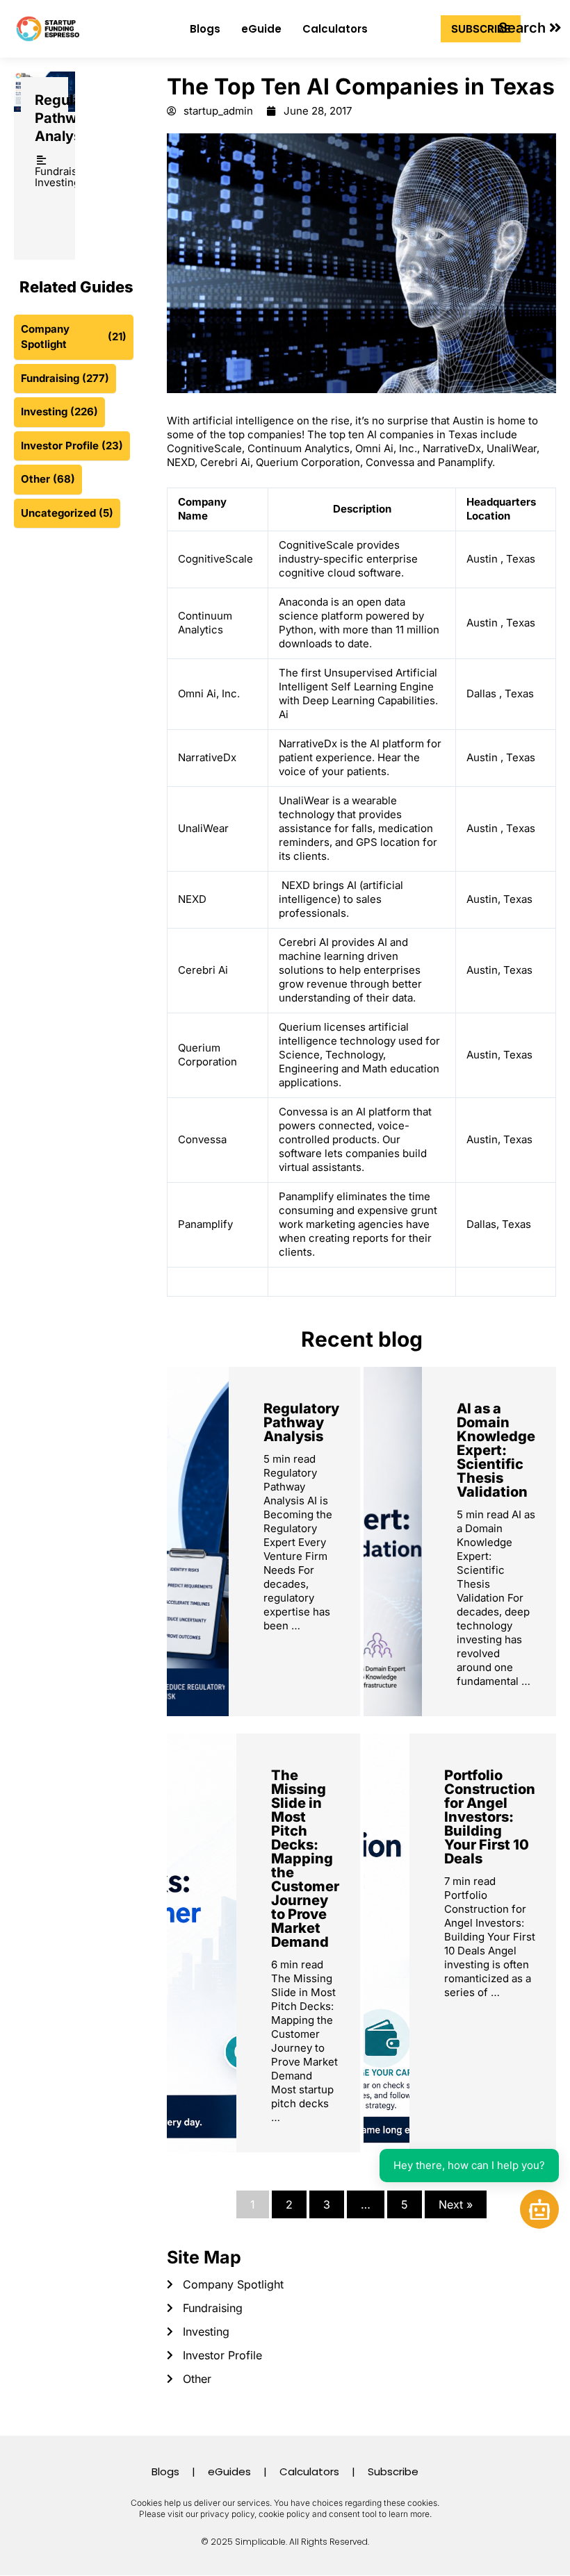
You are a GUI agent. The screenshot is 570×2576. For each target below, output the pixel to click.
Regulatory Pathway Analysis (72, 118)
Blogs (205, 29)
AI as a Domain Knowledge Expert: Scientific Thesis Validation (496, 1450)
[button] (530, 28)
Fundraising (64, 171)
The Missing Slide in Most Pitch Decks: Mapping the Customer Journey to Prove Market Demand (305, 1859)
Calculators (335, 29)
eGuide (261, 29)
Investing (57, 182)
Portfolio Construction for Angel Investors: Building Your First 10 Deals (490, 1817)
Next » (456, 2204)
